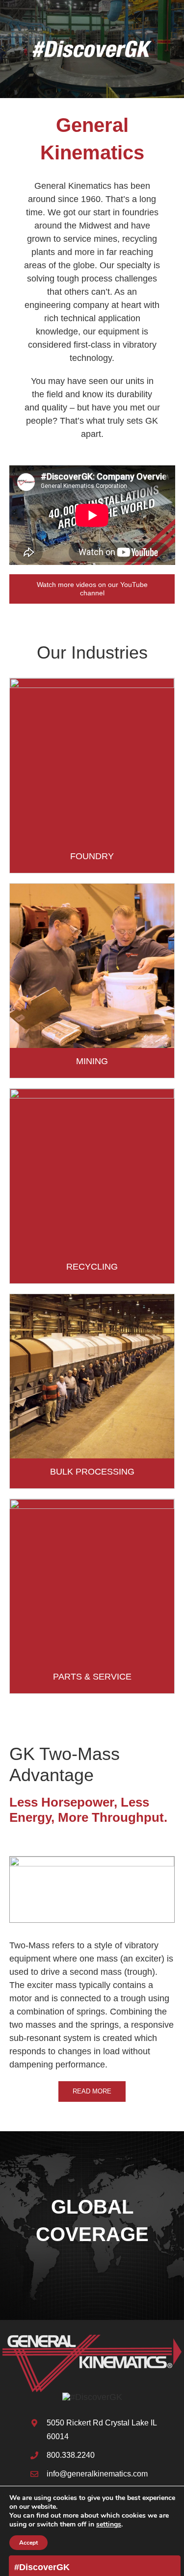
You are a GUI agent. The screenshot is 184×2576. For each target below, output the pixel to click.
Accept (28, 2543)
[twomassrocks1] (92, 1861)
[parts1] (92, 1504)
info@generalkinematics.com (97, 2474)
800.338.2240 (71, 2455)
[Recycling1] (92, 1093)
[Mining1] (92, 888)
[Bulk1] (92, 1299)
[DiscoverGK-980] (92, 2397)
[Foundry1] (92, 683)
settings (109, 2525)
